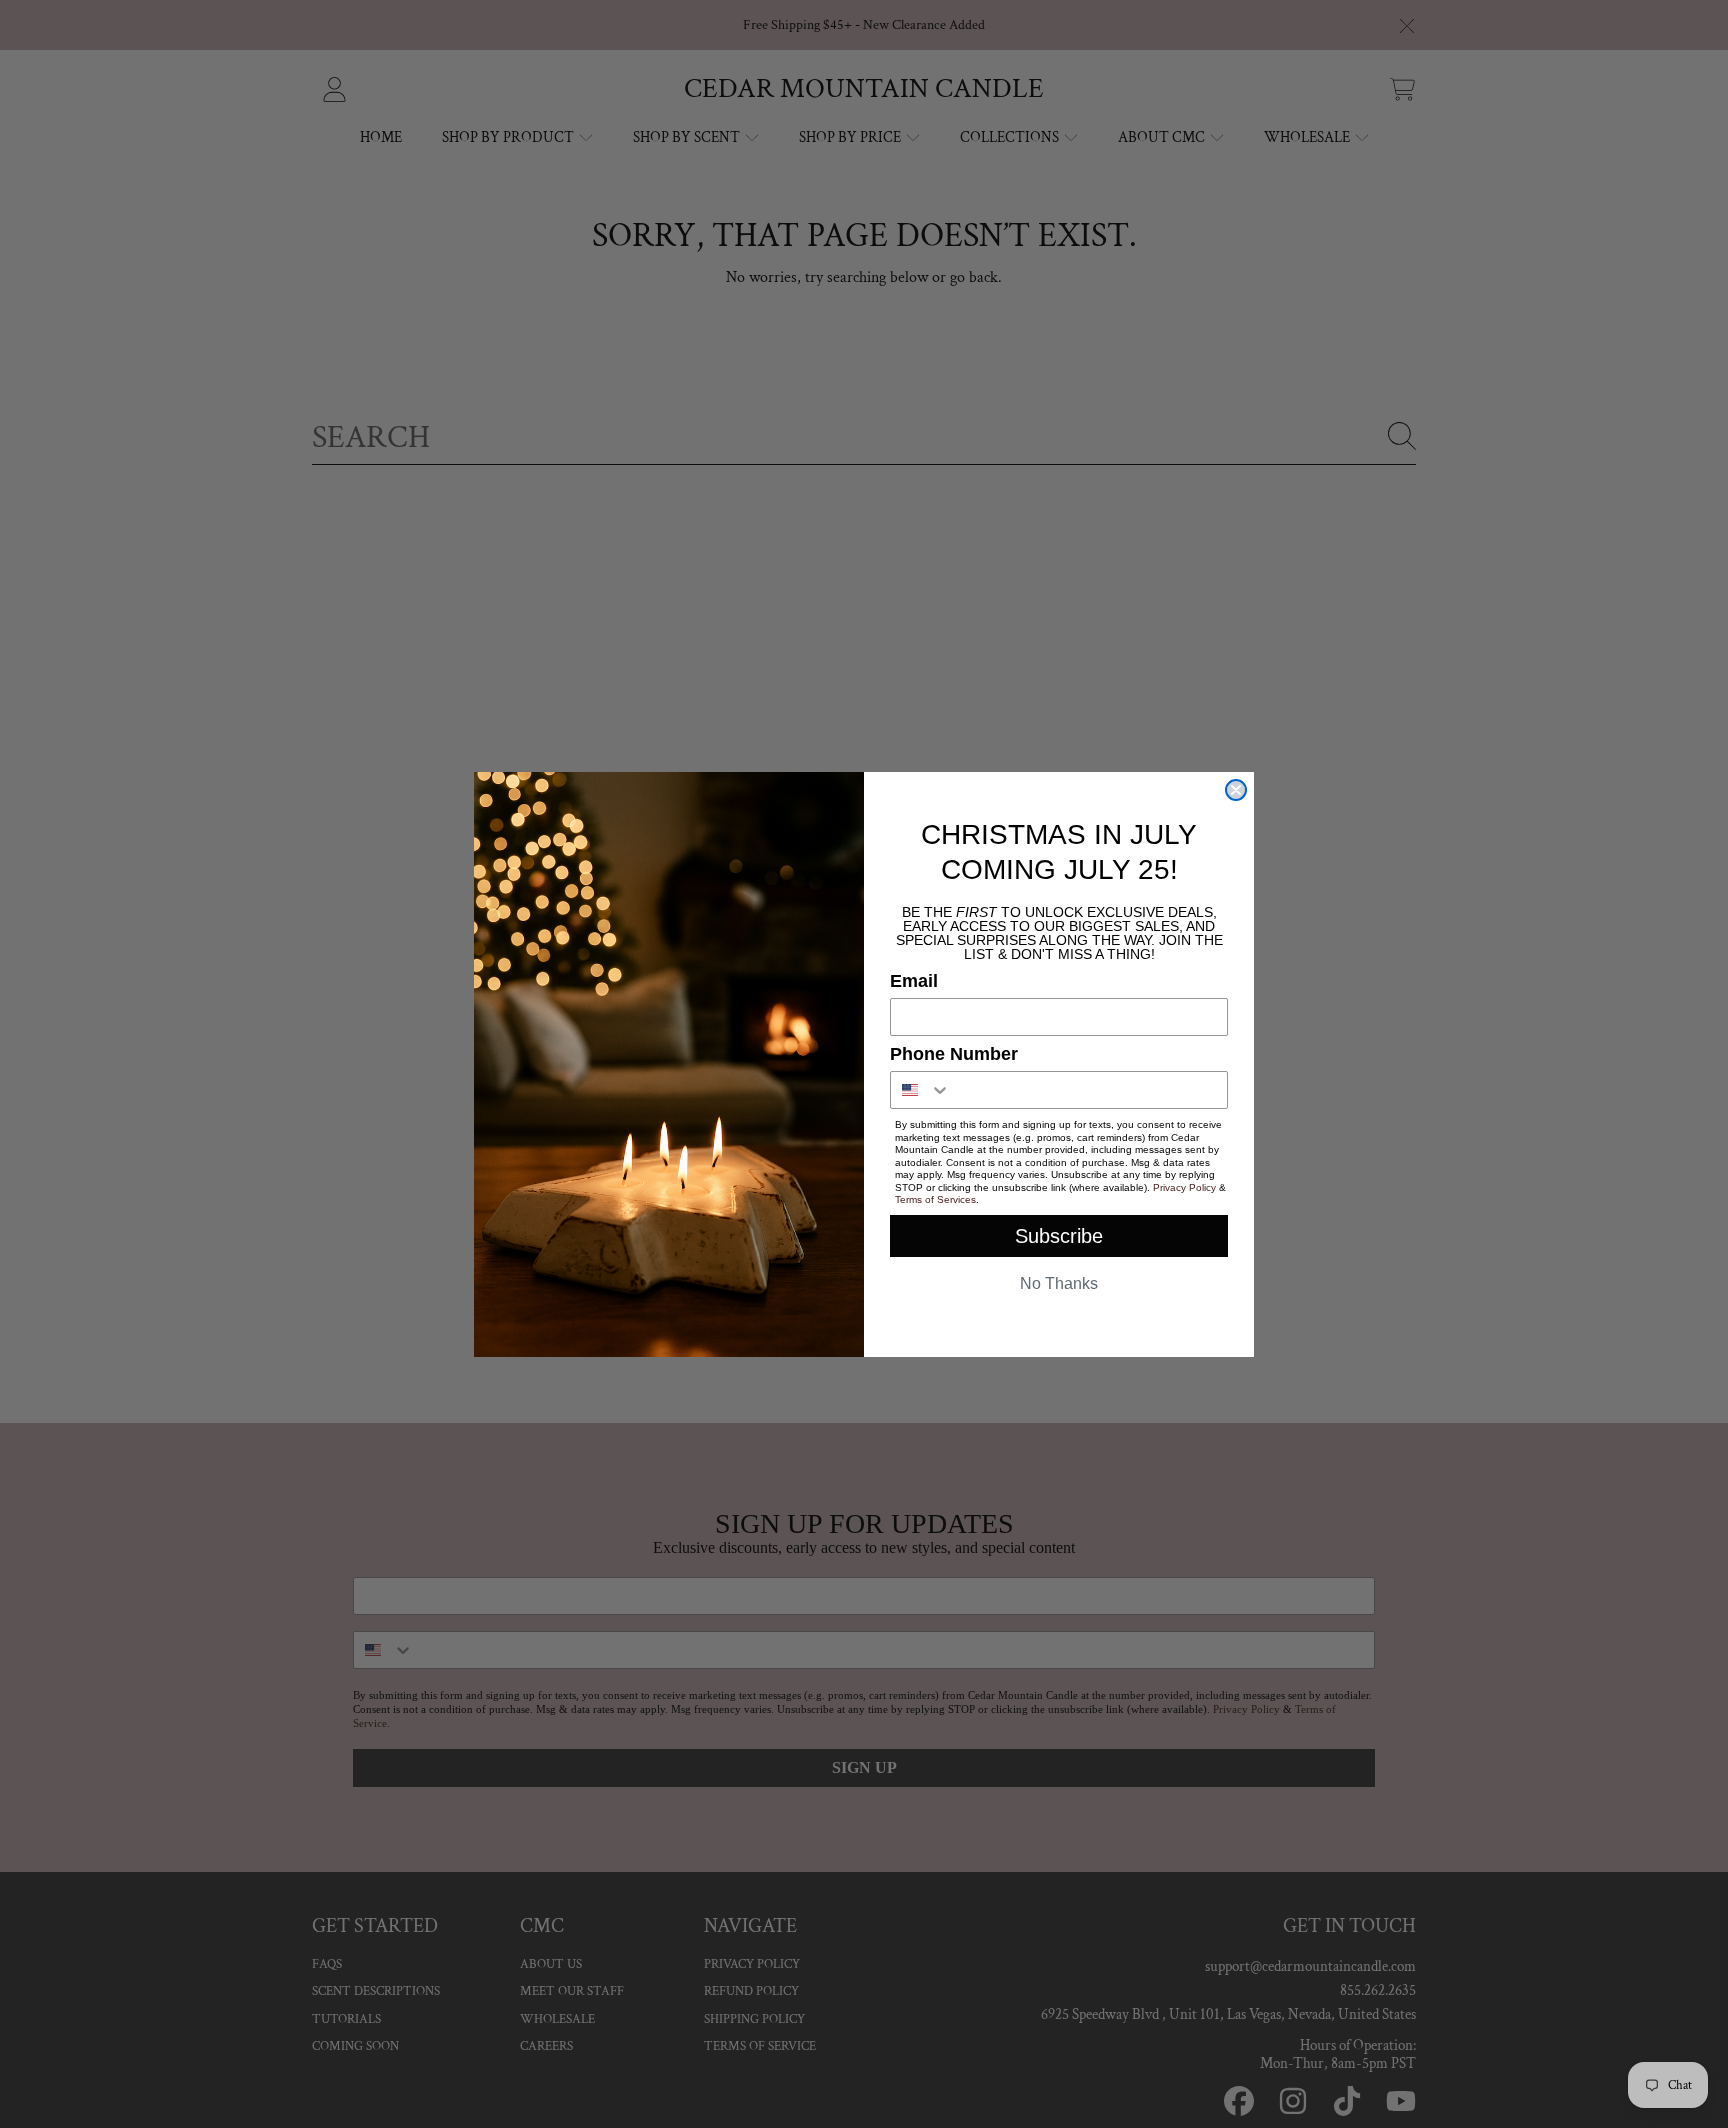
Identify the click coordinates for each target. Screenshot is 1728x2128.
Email (914, 981)
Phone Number (954, 1054)
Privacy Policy (1184, 1187)
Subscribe (1059, 1236)
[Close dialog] (1236, 790)
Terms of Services (935, 1199)
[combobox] (921, 1090)
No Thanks (1059, 1283)
